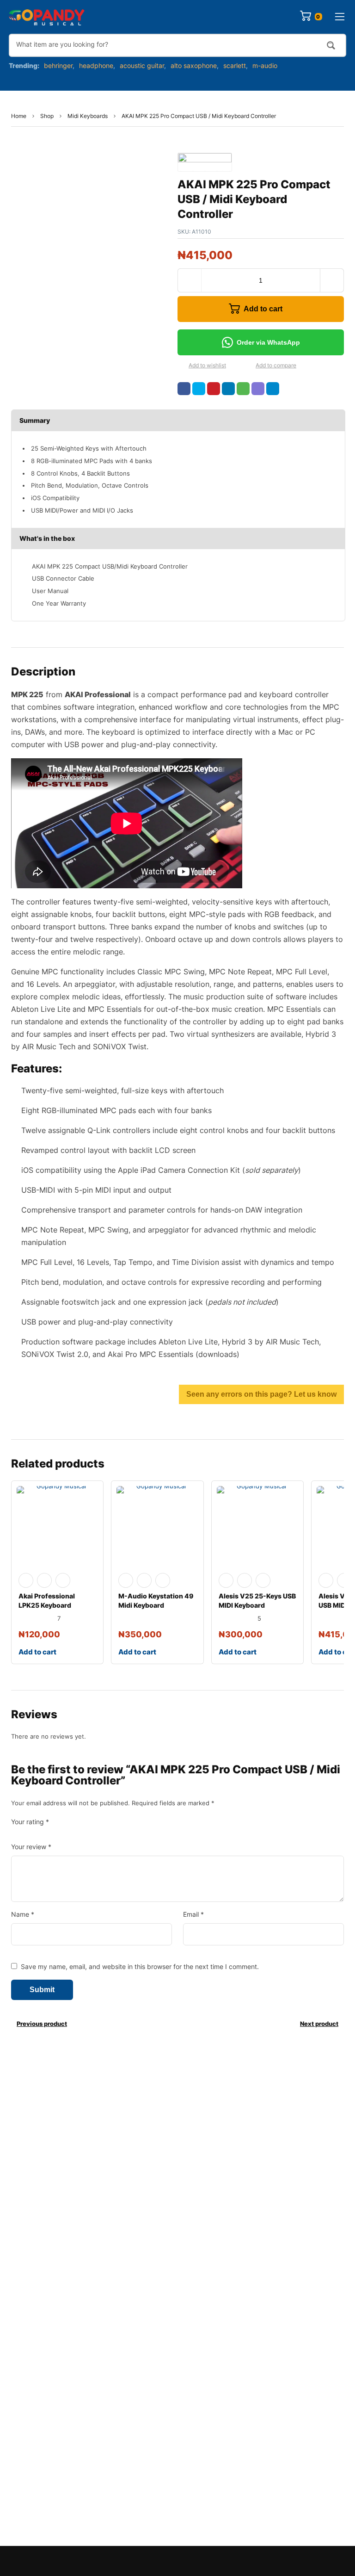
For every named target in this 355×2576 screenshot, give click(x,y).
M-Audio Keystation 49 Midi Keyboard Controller (156, 1605)
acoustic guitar (142, 65)
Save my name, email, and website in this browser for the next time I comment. (140, 1966)
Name (23, 1914)
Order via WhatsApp (268, 342)
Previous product (42, 2024)
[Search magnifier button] (331, 45)
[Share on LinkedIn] (228, 389)
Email (193, 1914)
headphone (96, 65)
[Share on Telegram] (273, 389)
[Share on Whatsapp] (243, 389)
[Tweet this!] (199, 389)
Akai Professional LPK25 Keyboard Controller (47, 1605)
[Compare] (248, 366)
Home (19, 116)
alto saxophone (194, 65)
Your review (31, 1847)
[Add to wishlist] (181, 366)
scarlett (235, 65)
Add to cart (263, 309)
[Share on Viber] (258, 389)
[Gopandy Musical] (47, 17)
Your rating (30, 1822)
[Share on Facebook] (184, 389)
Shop (47, 116)
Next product (319, 2024)
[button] (261, 342)
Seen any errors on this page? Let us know (261, 1394)
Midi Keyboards (88, 116)
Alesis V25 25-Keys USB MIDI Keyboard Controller (257, 1605)
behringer (58, 65)
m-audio (265, 65)
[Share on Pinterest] (214, 389)
